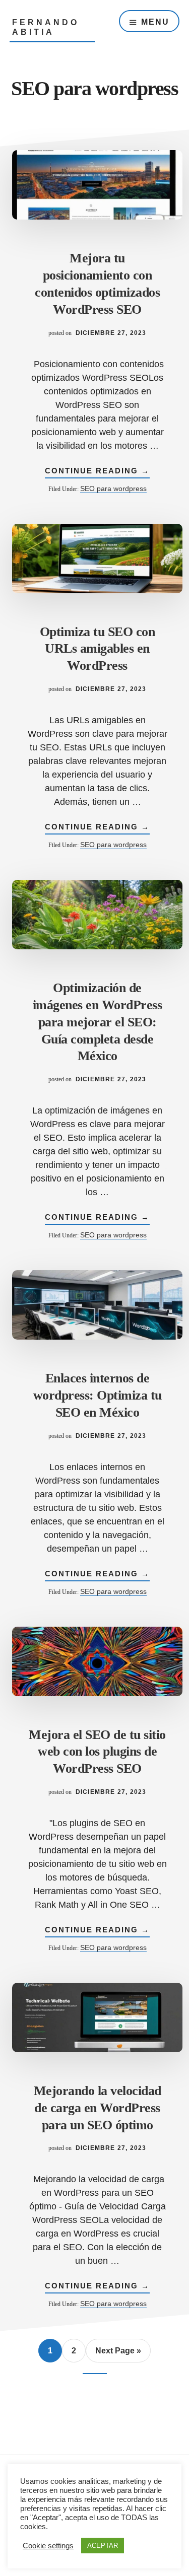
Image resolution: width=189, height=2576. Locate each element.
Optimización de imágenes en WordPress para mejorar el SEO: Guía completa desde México (98, 1022)
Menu (155, 22)
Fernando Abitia (46, 27)
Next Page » (118, 2351)
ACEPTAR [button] (103, 2546)
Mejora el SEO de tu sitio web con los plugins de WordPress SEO (97, 1752)
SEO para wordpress (113, 489)
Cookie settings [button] (48, 2546)
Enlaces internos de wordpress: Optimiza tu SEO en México (98, 1395)
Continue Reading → (97, 472)
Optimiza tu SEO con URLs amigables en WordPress (98, 649)
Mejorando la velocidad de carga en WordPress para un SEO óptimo (98, 2108)
